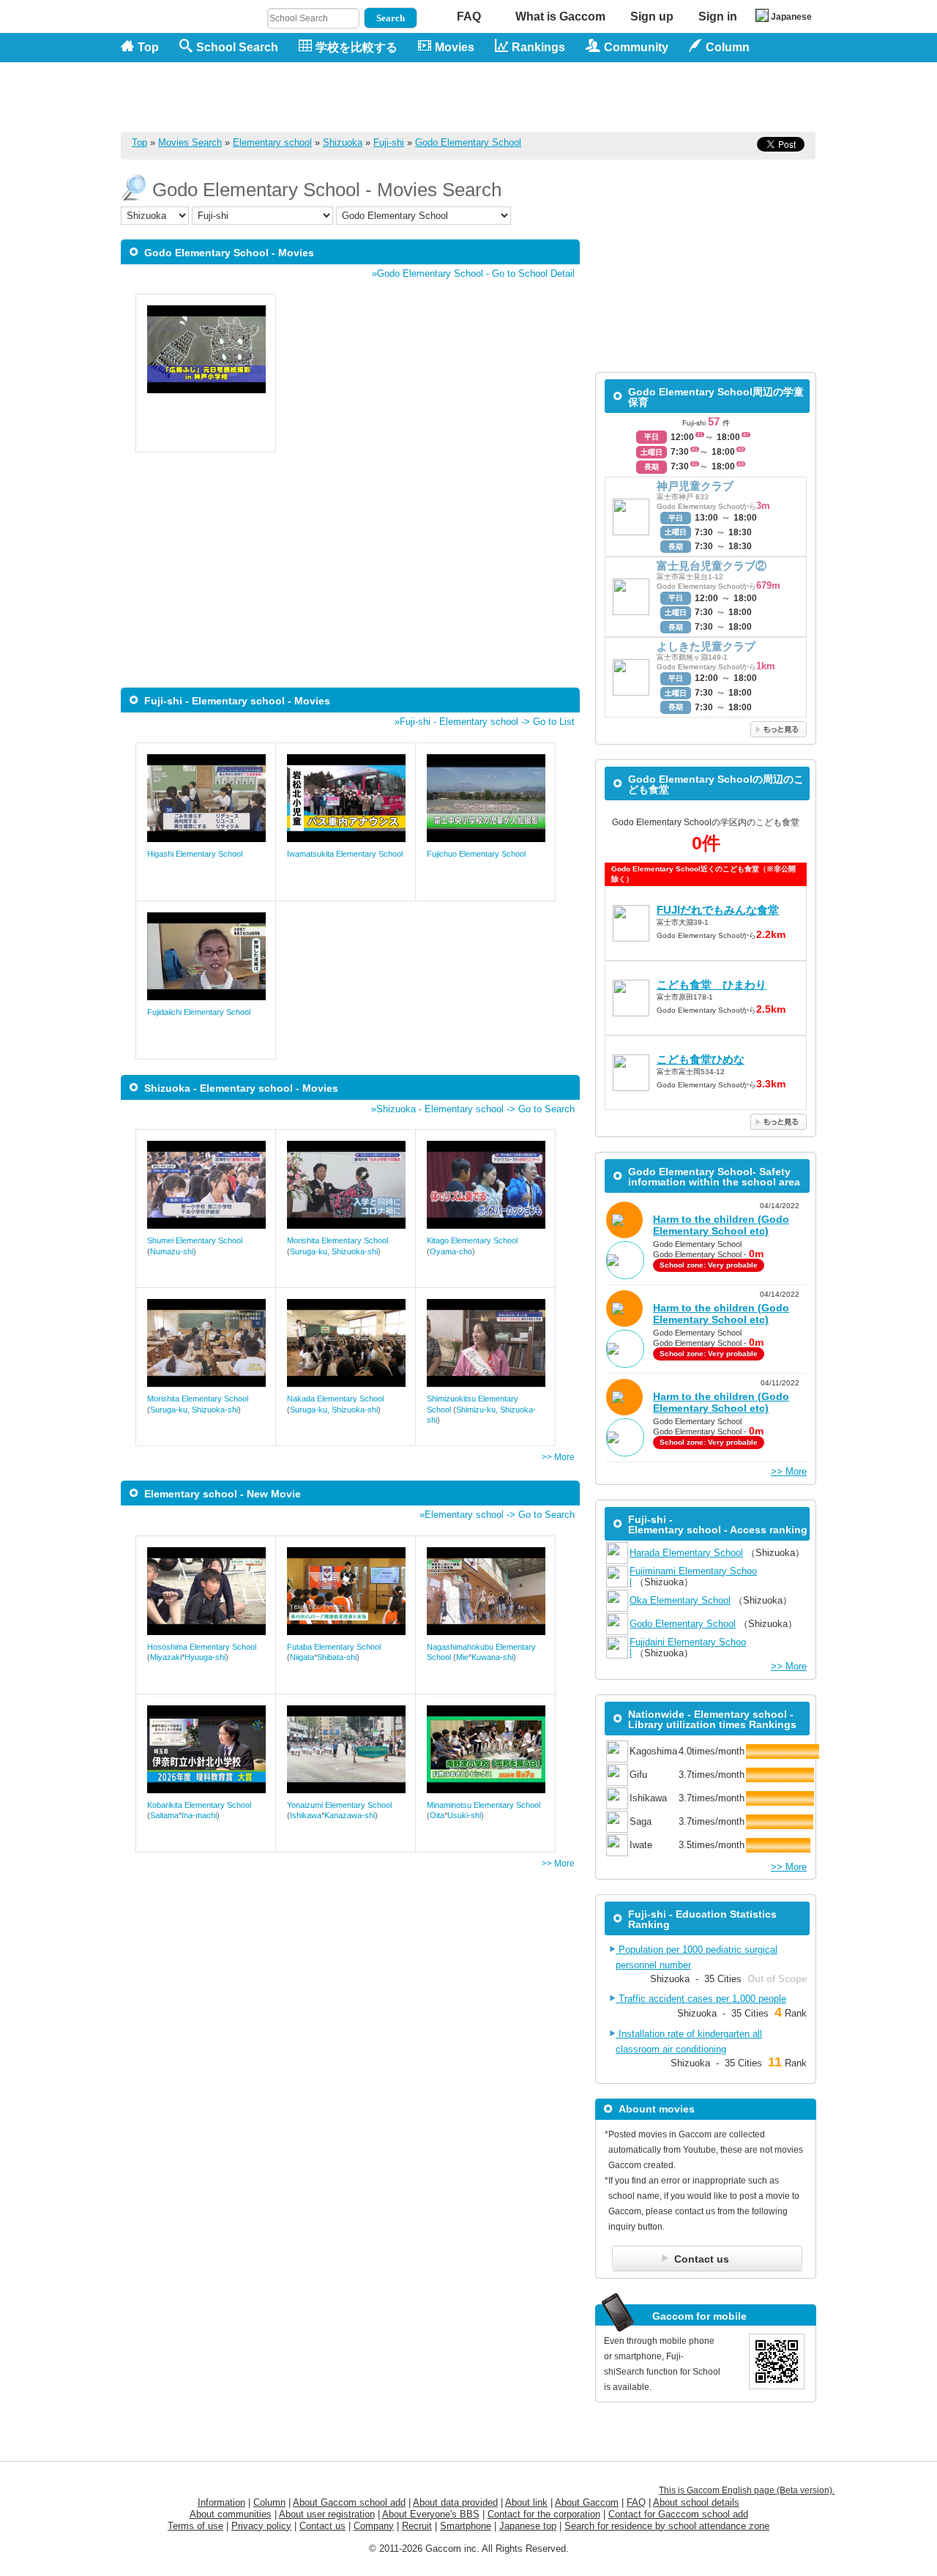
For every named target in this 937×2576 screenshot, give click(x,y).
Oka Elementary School (680, 1600)
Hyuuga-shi (205, 1657)
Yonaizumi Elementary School (339, 1805)
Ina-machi (199, 1815)
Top (148, 47)
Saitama (164, 1815)
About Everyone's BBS (431, 2514)
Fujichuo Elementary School (476, 854)
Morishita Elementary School (337, 1240)
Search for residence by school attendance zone (667, 2526)
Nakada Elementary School (335, 1399)
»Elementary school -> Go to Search (497, 1515)
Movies (455, 47)
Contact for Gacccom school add (678, 2514)
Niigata (302, 1657)
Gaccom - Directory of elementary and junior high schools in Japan (198, 89)
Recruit (417, 2526)
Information (221, 2502)
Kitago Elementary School (472, 1240)
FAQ (469, 16)
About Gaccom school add (349, 2502)
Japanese (791, 17)
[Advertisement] (550, 97)
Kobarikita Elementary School (199, 1805)
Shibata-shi (337, 1657)
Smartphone (466, 2526)
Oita (437, 1815)
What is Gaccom (560, 16)
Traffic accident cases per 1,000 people (701, 1999)
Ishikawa (306, 1815)
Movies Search (190, 142)
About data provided (455, 2502)
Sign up (652, 16)
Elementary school (272, 142)
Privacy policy (261, 2526)
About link (526, 2502)
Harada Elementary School (686, 1553)
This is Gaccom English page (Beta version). (747, 2490)
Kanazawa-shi (350, 1815)
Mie (462, 1657)
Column (269, 2502)
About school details (696, 2502)
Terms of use (195, 2526)
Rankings (538, 47)
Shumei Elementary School (195, 1240)
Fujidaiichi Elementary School (199, 1012)
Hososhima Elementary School (202, 1647)
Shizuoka (343, 142)
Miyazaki (166, 1657)
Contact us (322, 2526)
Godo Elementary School (468, 142)
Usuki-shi (464, 1815)
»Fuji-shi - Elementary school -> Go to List (485, 722)
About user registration (327, 2514)
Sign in (718, 16)
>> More (558, 1457)
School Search (237, 47)
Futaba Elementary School (334, 1647)
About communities (231, 2514)
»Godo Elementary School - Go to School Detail (473, 273)
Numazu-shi (172, 1251)
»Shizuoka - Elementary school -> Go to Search (473, 1109)
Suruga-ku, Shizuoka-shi (334, 1251)
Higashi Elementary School (195, 854)
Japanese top (528, 2526)
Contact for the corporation (544, 2514)
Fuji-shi (389, 142)
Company (374, 2526)
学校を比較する (356, 47)
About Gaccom (587, 2502)
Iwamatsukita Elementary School (345, 854)
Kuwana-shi (492, 1657)
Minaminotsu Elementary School (484, 1805)
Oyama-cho (451, 1251)
